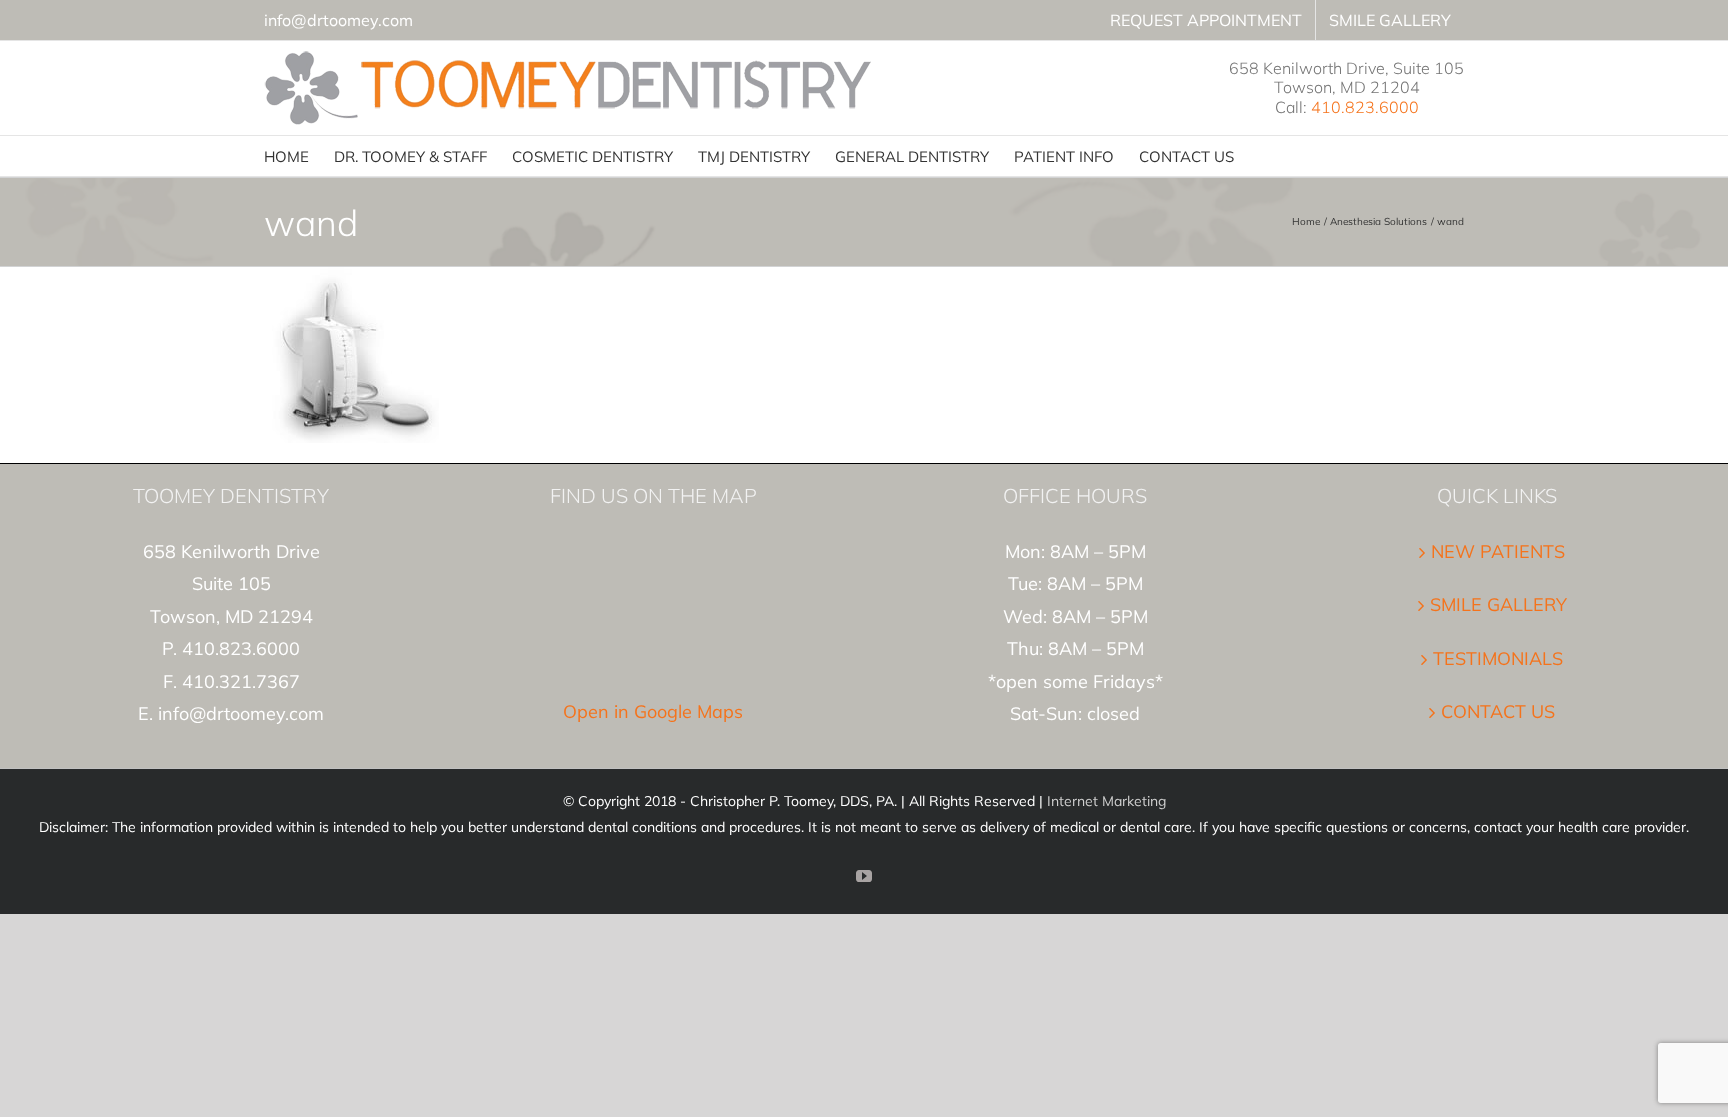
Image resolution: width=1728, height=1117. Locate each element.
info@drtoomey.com (338, 20)
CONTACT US (1498, 711)
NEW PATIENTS (1498, 551)
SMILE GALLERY (1498, 604)
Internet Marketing (1106, 801)
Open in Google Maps (653, 711)
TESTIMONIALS (1498, 658)
